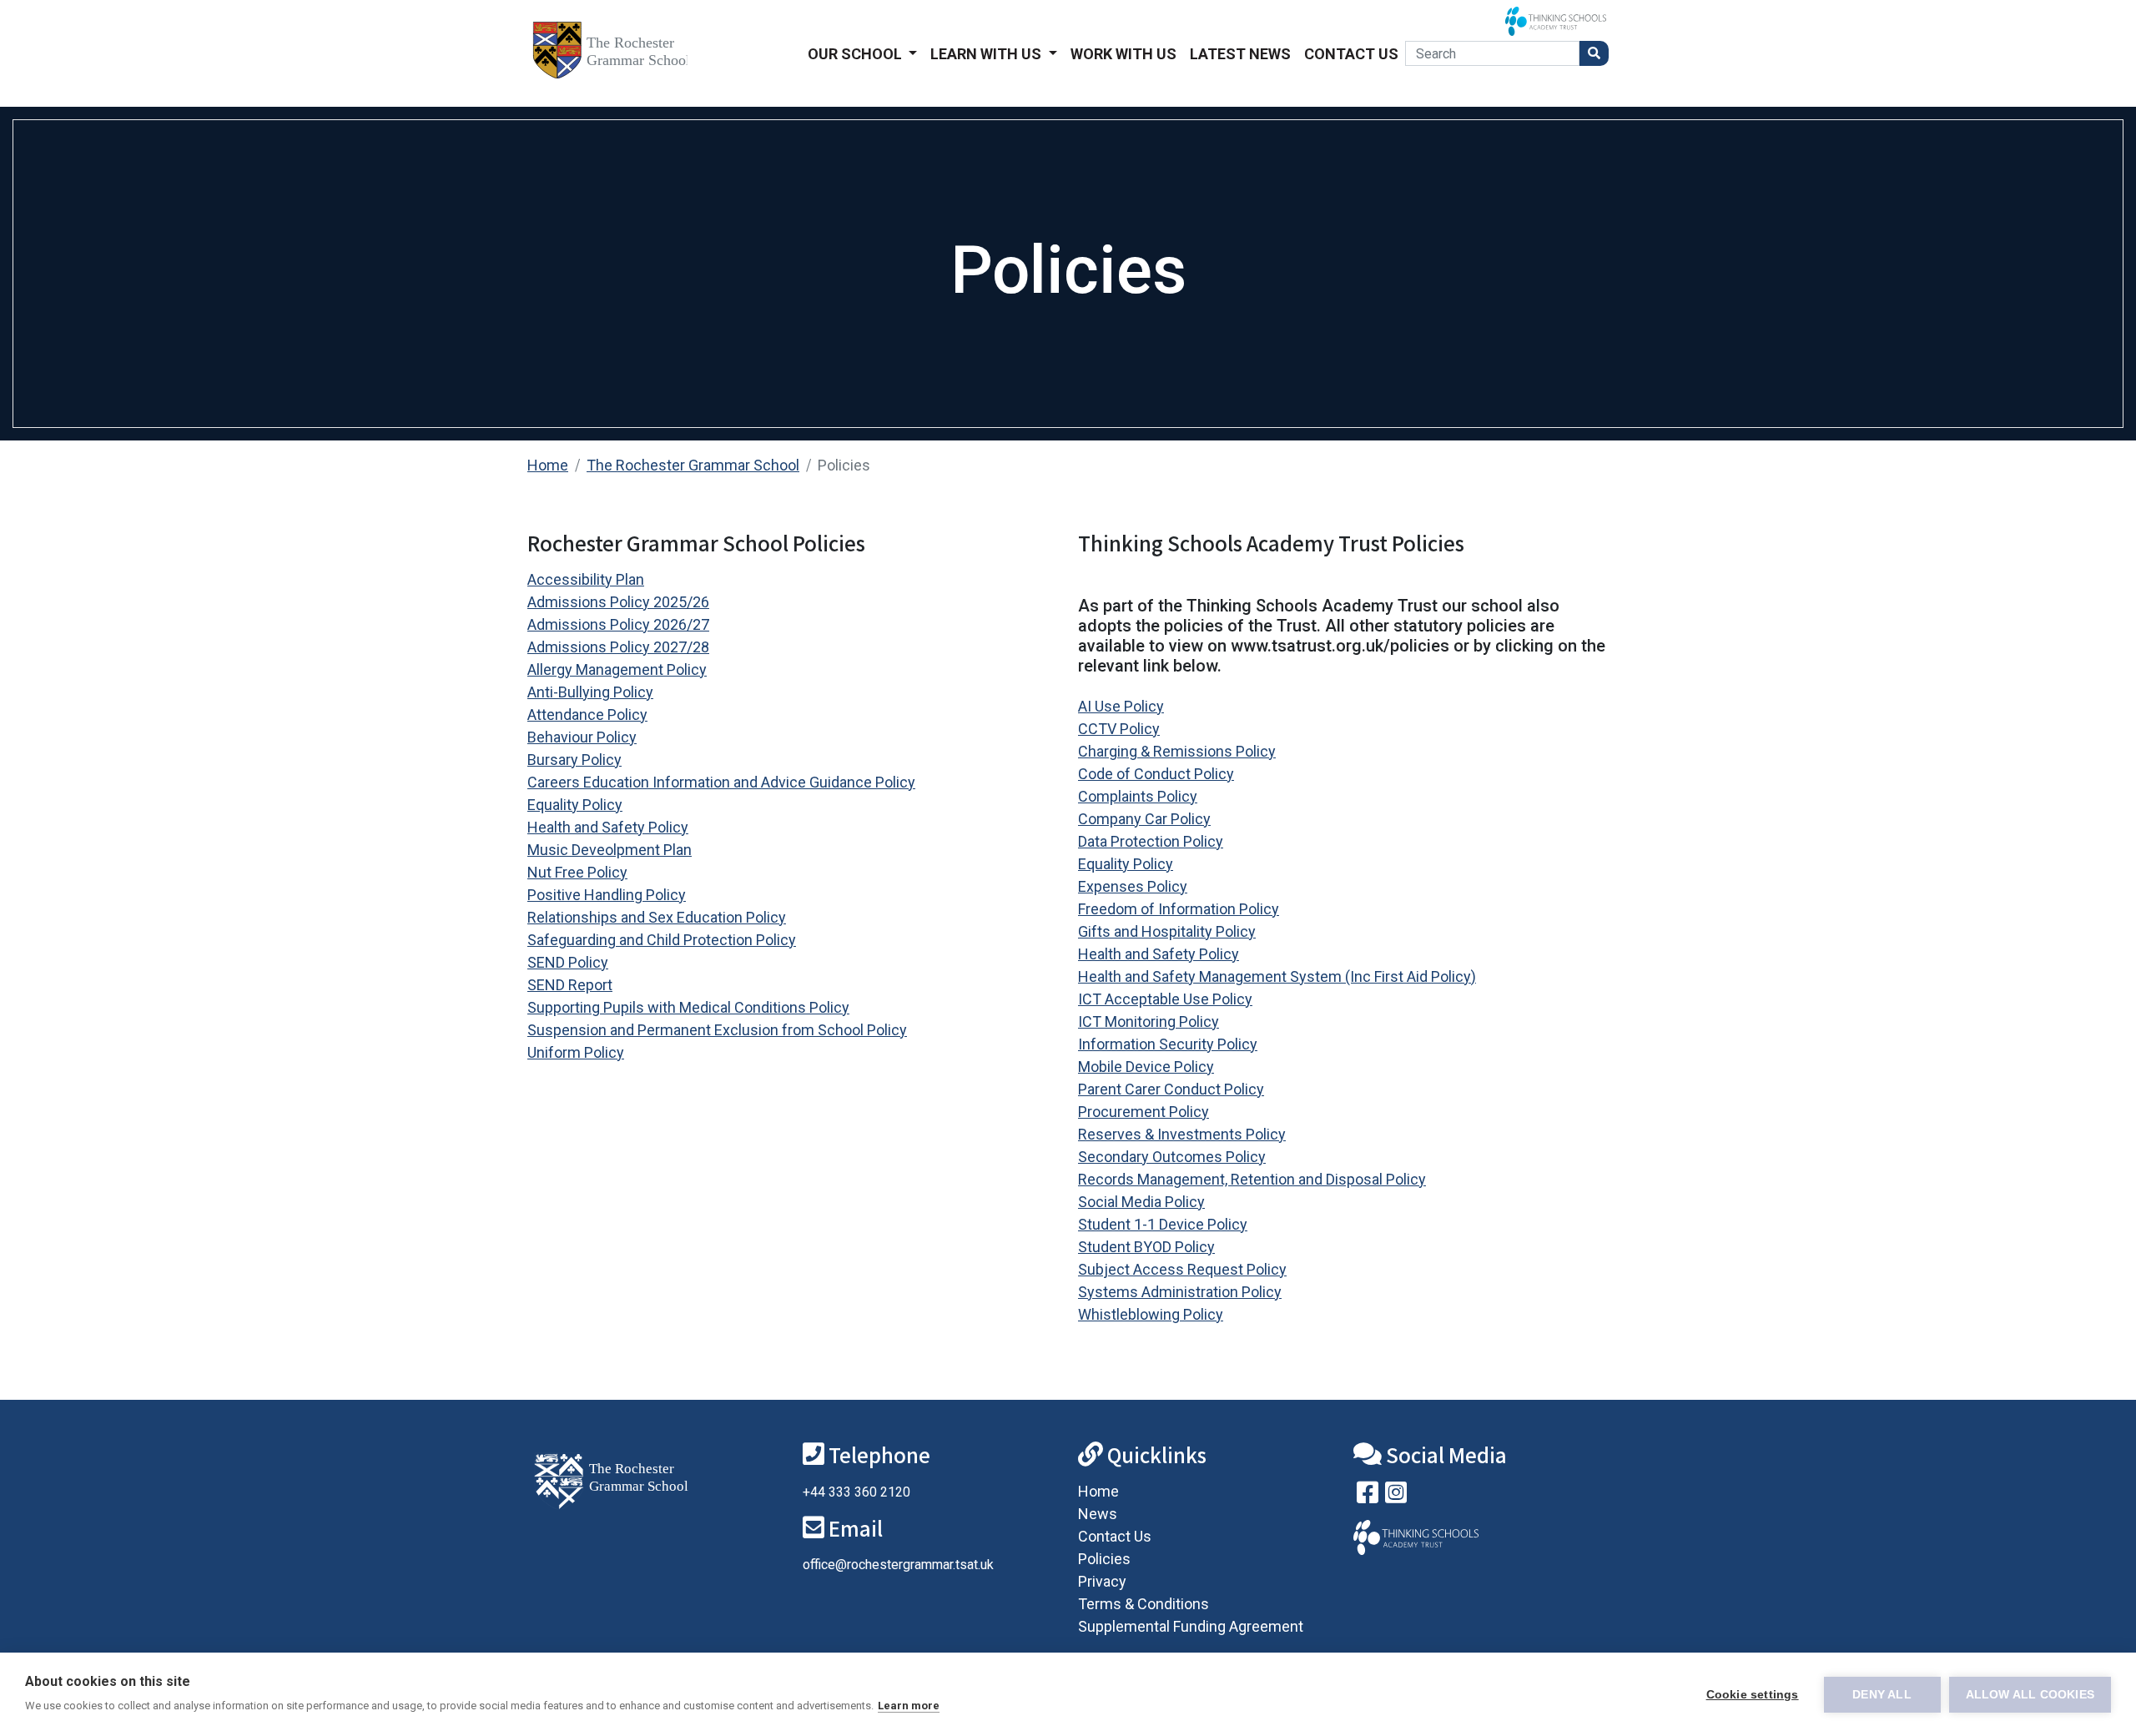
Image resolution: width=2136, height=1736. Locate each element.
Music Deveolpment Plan (610, 850)
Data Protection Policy (1151, 841)
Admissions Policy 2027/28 (618, 647)
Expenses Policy (1133, 886)
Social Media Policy (1141, 1202)
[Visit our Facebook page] (1368, 1496)
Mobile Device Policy (1146, 1067)
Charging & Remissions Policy (1177, 751)
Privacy (1102, 1581)
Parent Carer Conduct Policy (1171, 1089)
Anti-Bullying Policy (590, 692)
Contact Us (1351, 54)
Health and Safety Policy (608, 827)
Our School (856, 54)
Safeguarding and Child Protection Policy (662, 940)
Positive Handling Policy (607, 895)
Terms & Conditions (1144, 1604)
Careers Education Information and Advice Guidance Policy (721, 782)
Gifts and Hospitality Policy (1167, 931)
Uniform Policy (576, 1052)
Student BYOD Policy (1146, 1247)
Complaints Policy (1138, 796)
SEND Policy (568, 962)
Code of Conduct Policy (1156, 774)
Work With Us (1123, 54)
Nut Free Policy (577, 872)
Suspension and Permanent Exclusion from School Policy (717, 1030)
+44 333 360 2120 (856, 1492)
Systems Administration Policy (1180, 1292)
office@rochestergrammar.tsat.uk (898, 1565)
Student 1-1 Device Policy (1163, 1224)
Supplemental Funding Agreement (1191, 1626)
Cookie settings (1753, 1695)
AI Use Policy (1121, 706)
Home (548, 465)
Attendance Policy (587, 715)
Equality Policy (575, 805)
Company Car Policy (1144, 819)
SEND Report (570, 985)
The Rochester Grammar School (693, 465)
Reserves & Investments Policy (1182, 1134)
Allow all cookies (2030, 1695)
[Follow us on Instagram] (1396, 1496)
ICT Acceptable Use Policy (1165, 999)
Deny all (1882, 1695)
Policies (1104, 1559)
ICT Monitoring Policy (1149, 1021)
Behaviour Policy (582, 737)
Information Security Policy (1168, 1044)
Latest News (1240, 54)
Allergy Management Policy (617, 669)
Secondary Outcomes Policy (1172, 1157)
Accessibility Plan (586, 579)
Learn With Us (987, 54)
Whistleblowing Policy (1151, 1314)
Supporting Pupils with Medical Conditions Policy (688, 1007)
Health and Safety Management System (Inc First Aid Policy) (1277, 976)
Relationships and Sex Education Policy (657, 917)
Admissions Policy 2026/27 (618, 624)
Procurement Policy (1144, 1112)
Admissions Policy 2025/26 (618, 602)
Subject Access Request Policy (1182, 1269)
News (1098, 1514)
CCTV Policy (1119, 729)
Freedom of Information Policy (1179, 909)
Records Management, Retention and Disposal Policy (1252, 1179)
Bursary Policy (574, 760)
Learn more (909, 1706)
